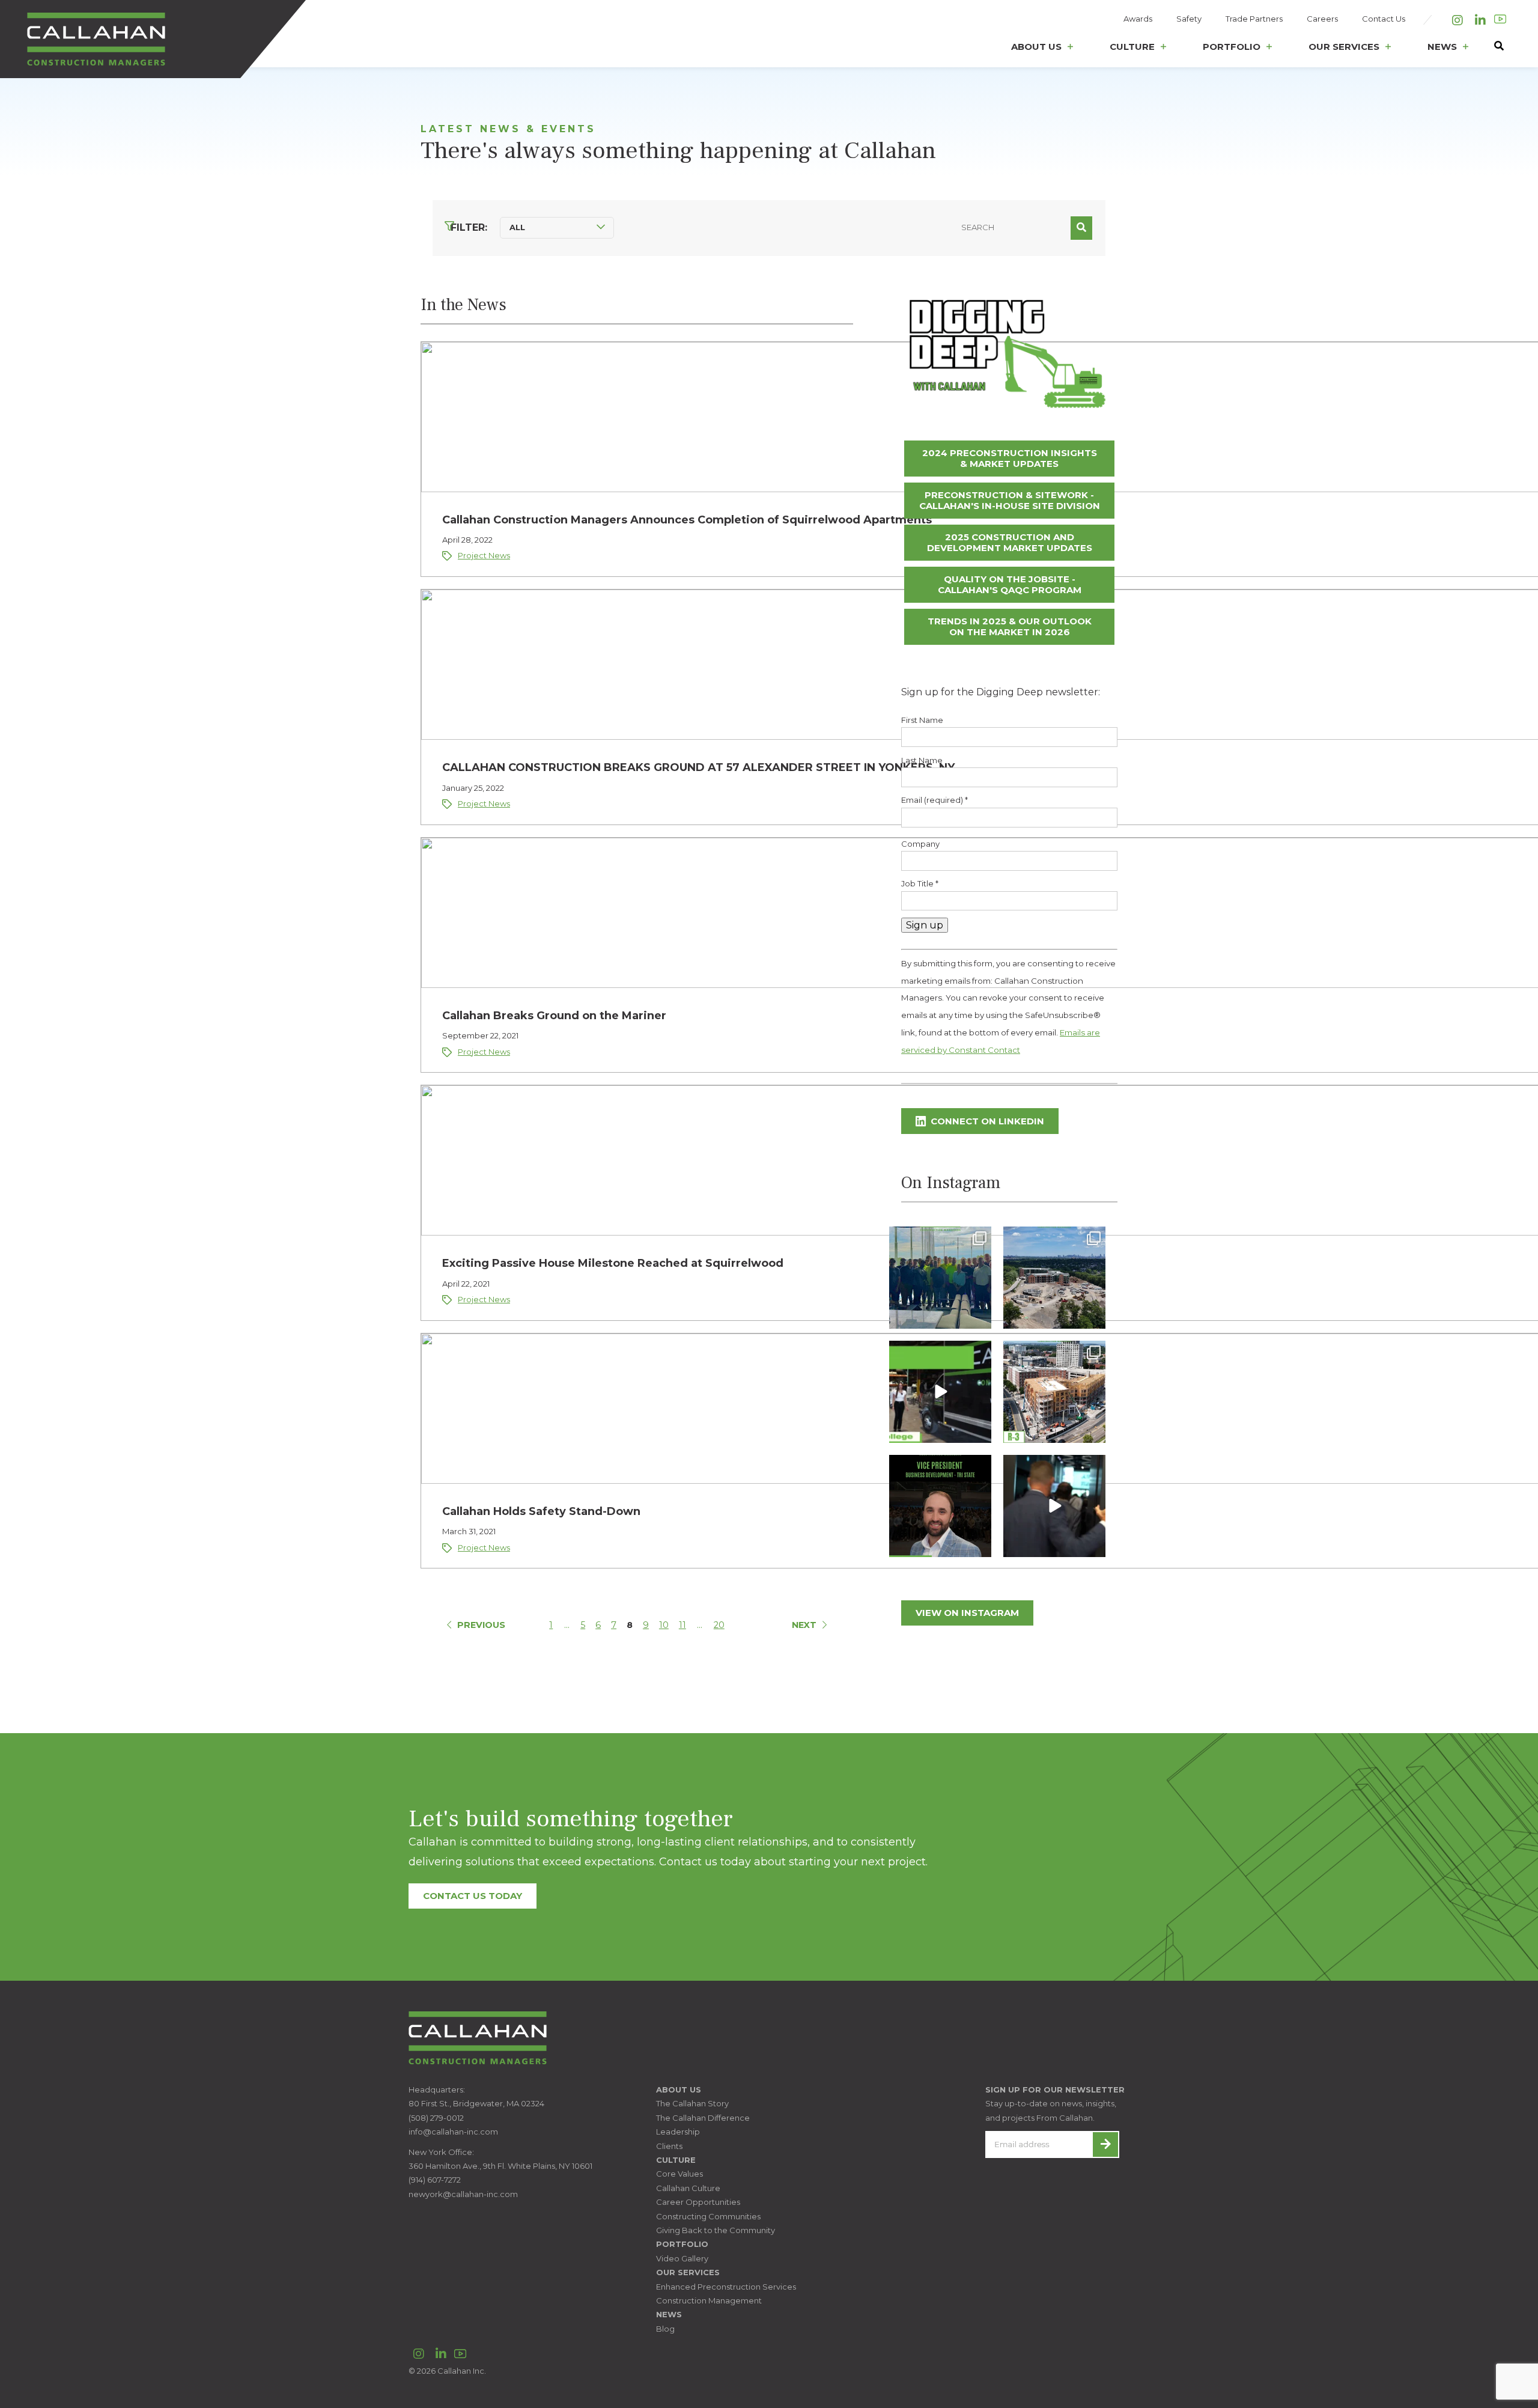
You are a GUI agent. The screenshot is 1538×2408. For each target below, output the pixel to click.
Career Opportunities (698, 2202)
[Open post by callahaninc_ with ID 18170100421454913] (1054, 1278)
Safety (1189, 19)
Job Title (920, 883)
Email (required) (935, 800)
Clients (669, 2146)
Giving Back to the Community (716, 2230)
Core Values (679, 2174)
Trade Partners (1254, 19)
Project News (484, 555)
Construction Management (709, 2300)
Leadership (678, 2132)
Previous (481, 1625)
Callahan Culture (688, 2188)
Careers (1322, 19)
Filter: (469, 227)
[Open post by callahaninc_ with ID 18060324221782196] (940, 1506)
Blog (665, 2329)
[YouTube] (1500, 19)
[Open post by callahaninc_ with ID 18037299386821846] (940, 1392)
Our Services (1344, 47)
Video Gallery (682, 2258)
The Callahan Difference (703, 2118)
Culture (1132, 47)
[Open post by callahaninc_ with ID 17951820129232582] (1054, 1392)
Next (804, 1625)
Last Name (922, 760)
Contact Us (1384, 19)
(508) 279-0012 (436, 2118)
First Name (922, 720)
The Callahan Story (692, 2103)
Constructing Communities (708, 2216)
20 (719, 1625)
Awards (1138, 19)
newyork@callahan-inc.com (463, 2194)
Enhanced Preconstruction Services (726, 2287)
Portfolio (1232, 47)
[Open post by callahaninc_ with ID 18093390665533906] (940, 1278)
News (1442, 47)
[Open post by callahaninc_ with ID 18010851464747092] (1054, 1506)
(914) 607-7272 (435, 2180)
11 (682, 1625)
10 (664, 1625)
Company (920, 844)
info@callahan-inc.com (453, 2132)
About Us (1036, 47)
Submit (1081, 228)
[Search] (1493, 50)
